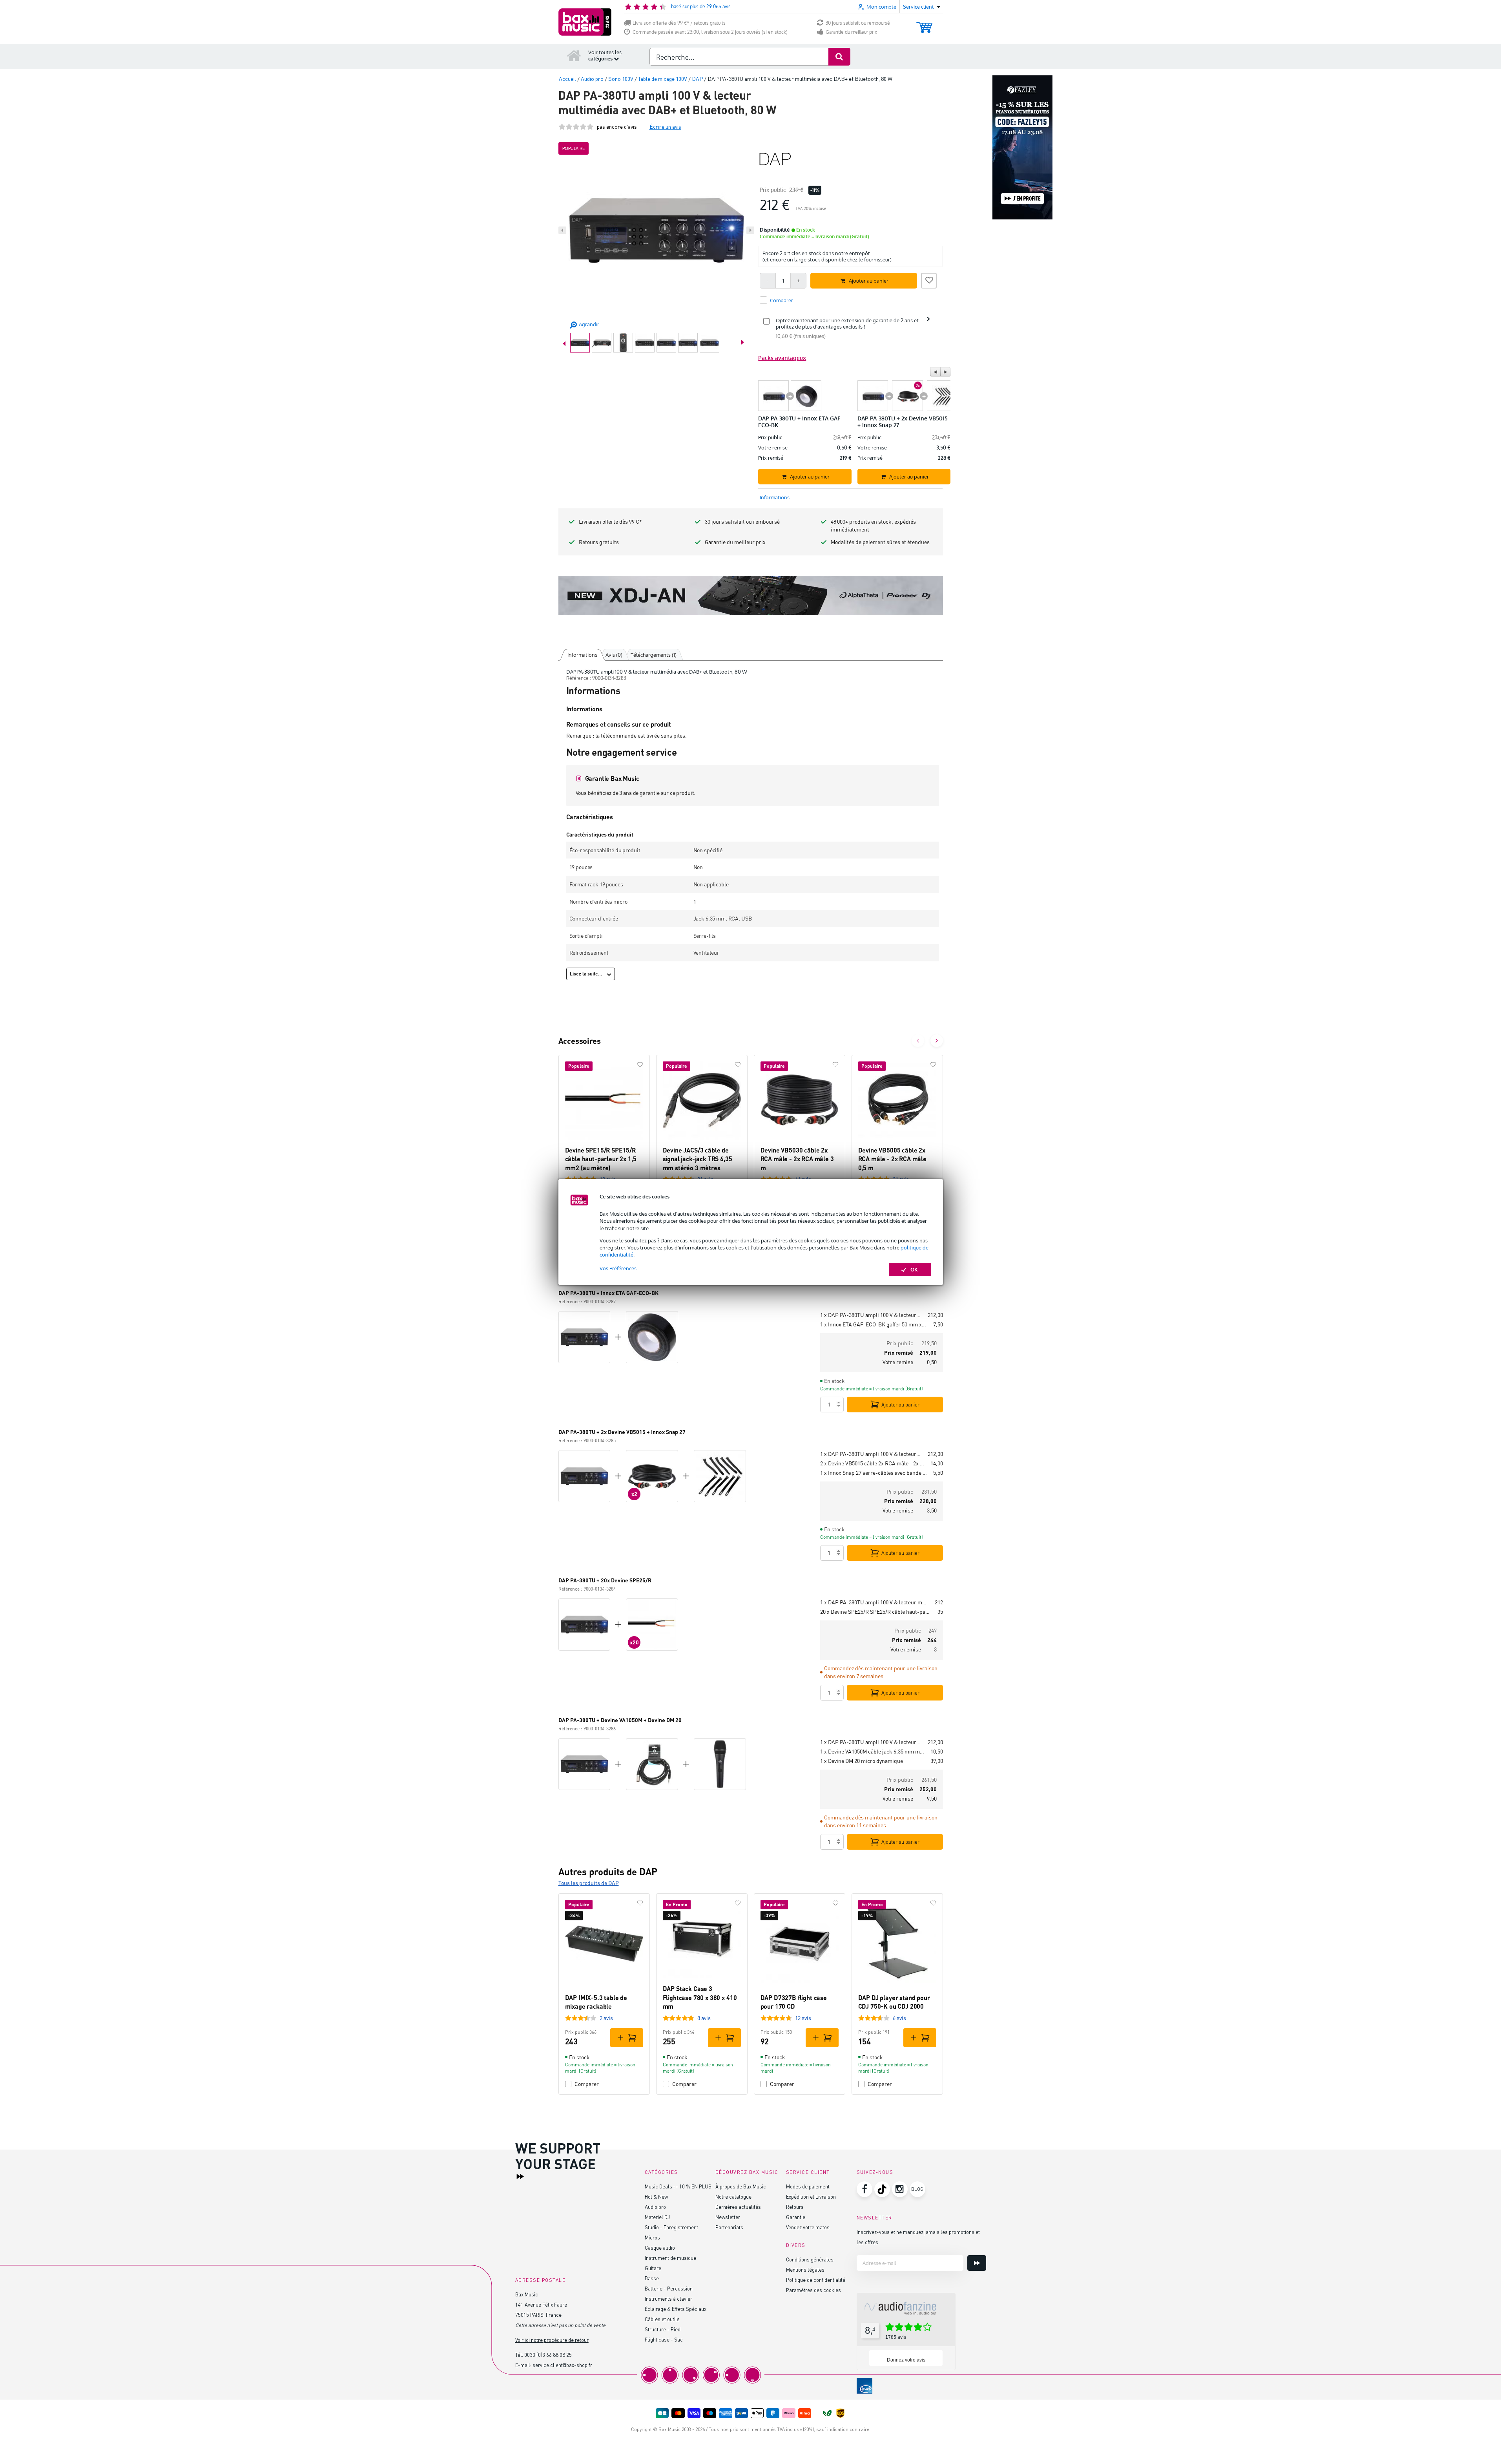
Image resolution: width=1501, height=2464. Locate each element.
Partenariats (729, 2227)
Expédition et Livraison (811, 2196)
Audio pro (655, 2207)
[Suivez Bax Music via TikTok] (882, 2189)
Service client (808, 2172)
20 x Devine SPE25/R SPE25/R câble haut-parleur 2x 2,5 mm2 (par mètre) (876, 1612)
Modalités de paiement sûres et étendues (880, 542)
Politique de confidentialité (816, 2280)
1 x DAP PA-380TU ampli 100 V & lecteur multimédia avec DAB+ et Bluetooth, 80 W (871, 1315)
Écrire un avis (665, 127)
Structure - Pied (663, 2329)
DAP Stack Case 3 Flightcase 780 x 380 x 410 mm (700, 1997)
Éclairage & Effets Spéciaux (676, 2309)
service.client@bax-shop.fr (562, 2365)
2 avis (606, 2018)
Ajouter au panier (900, 1405)
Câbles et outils (662, 2319)
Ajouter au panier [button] (869, 281)
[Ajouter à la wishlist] (929, 279)
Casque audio (660, 2248)
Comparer (587, 2084)
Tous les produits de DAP (589, 1883)
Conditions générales (810, 2259)
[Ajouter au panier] (627, 2038)
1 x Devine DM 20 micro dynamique (862, 1761)
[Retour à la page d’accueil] (574, 55)
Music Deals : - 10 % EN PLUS (678, 2186)
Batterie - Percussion (669, 2288)
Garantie (796, 2217)
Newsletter (728, 2217)
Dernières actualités (738, 2207)
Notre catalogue (733, 2196)
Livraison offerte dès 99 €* (610, 521)
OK (914, 1269)
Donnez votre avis (906, 2360)
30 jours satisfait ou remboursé (858, 23)
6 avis (899, 2018)
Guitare (653, 2268)
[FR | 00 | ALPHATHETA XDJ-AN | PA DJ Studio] (751, 595)
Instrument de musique (670, 2258)
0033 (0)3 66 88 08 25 (548, 2355)
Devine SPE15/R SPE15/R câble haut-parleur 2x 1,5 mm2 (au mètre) (601, 1159)
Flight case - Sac (664, 2339)
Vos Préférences (618, 1268)
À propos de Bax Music (741, 2186)
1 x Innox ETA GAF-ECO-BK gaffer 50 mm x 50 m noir (874, 1324)
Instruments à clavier (668, 2299)
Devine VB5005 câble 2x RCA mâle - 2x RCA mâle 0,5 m (892, 1159)
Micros (652, 2237)
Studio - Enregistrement (671, 2227)
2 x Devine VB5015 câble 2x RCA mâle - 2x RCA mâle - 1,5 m (872, 1463)
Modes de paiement (808, 2186)
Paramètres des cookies (813, 2290)
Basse (652, 2278)
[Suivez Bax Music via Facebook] (864, 2189)
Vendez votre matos (808, 2227)
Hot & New (656, 2196)
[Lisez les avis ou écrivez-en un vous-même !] (576, 127)
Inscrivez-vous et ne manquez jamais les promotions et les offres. (918, 2237)
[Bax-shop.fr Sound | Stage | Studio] (585, 22)
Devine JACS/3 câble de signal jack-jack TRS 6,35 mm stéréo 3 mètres (698, 1159)
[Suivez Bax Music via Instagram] (900, 2189)
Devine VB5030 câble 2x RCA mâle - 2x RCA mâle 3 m (797, 1159)
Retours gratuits (599, 542)
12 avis (803, 2018)
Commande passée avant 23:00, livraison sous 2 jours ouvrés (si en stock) (710, 32)
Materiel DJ (657, 2217)
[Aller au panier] (924, 24)
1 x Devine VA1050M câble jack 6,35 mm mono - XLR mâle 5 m (872, 1751)
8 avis (704, 2018)
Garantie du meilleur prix (851, 32)
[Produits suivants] (937, 1041)
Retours (795, 2207)
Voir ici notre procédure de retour (552, 2340)
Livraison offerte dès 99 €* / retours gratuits (679, 23)
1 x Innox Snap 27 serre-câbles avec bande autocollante (874, 1473)
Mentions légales (805, 2269)
